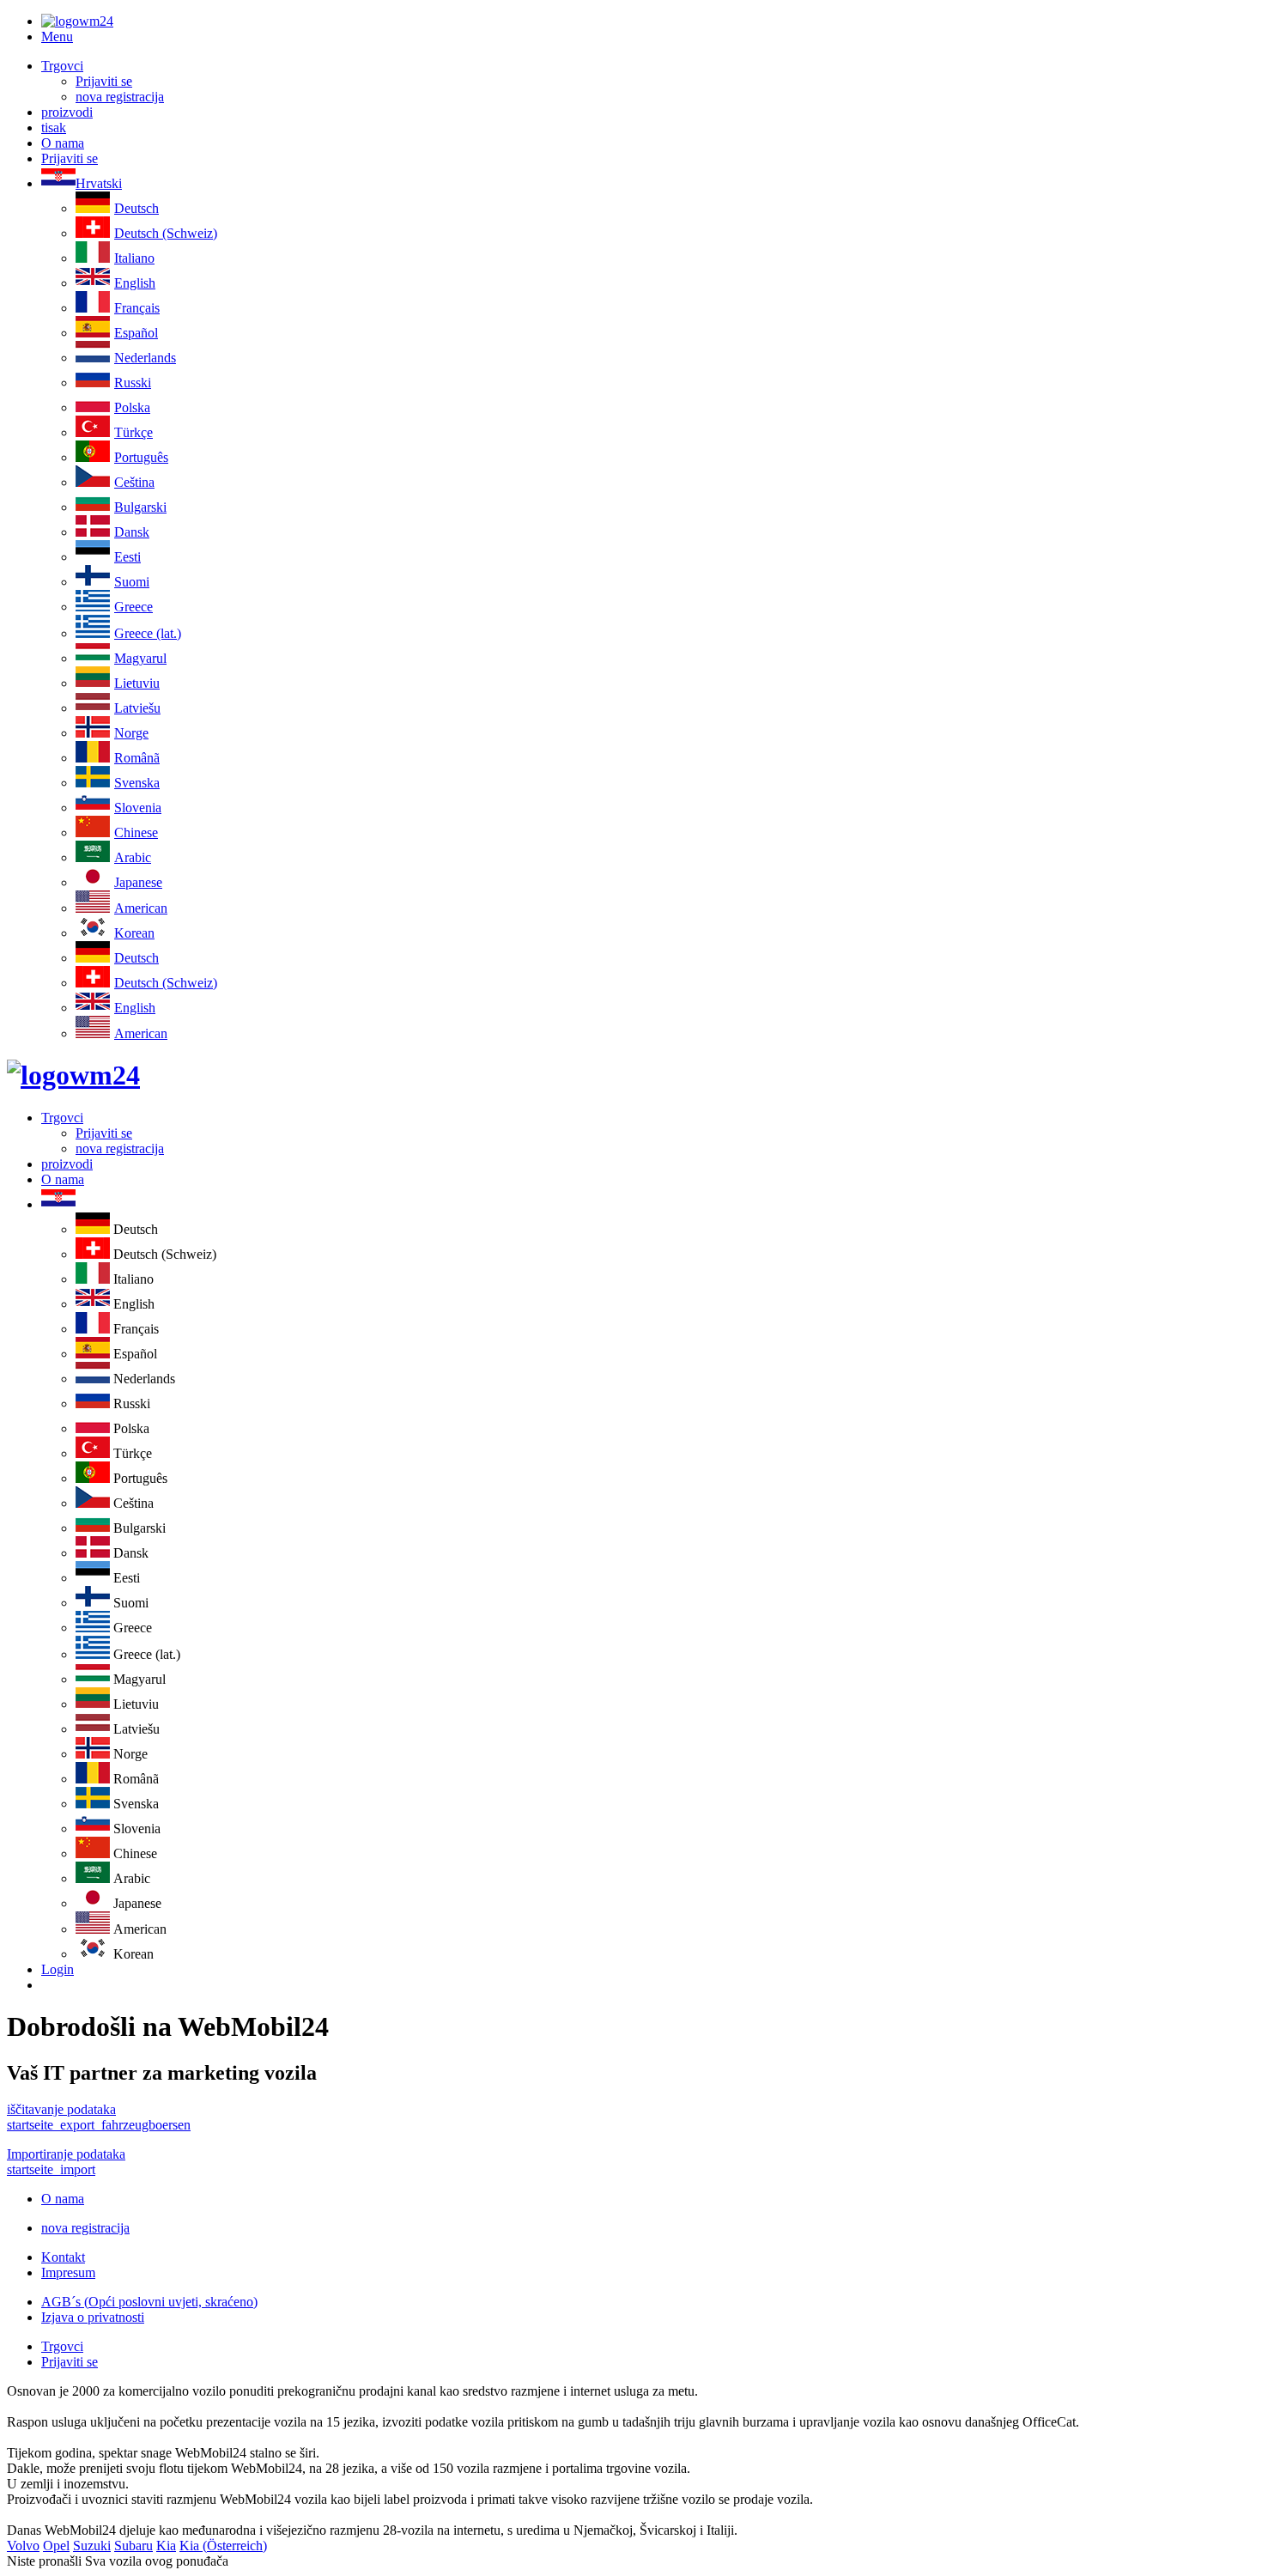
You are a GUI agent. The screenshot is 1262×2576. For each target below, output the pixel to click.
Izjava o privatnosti (93, 2317)
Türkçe (133, 432)
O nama (63, 143)
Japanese (138, 882)
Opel (56, 2546)
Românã (137, 758)
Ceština (134, 482)
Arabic (133, 857)
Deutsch (137, 208)
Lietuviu (137, 683)
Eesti (127, 557)
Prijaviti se (104, 81)
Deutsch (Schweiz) (166, 233)
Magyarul (140, 658)
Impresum (68, 2272)
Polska (132, 407)
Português (141, 457)
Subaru (133, 2546)
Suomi (132, 582)
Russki (133, 383)
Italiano (134, 258)
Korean (134, 933)
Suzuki (92, 2546)
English (135, 283)
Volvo (23, 2546)
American (141, 908)
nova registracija (120, 97)
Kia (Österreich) (223, 2546)
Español (136, 333)
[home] (73, 1075)
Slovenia (138, 808)
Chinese (136, 832)
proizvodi (67, 112)
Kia (166, 2546)
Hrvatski (99, 183)
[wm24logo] (77, 21)
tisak (54, 128)
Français (137, 308)
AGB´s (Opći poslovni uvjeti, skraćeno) (149, 2302)
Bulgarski (140, 507)
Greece (133, 607)
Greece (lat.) (148, 633)
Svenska (137, 783)
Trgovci (62, 66)
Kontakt (63, 2257)
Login (58, 1969)
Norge (131, 733)
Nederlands (145, 358)
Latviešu (137, 708)
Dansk (132, 532)
